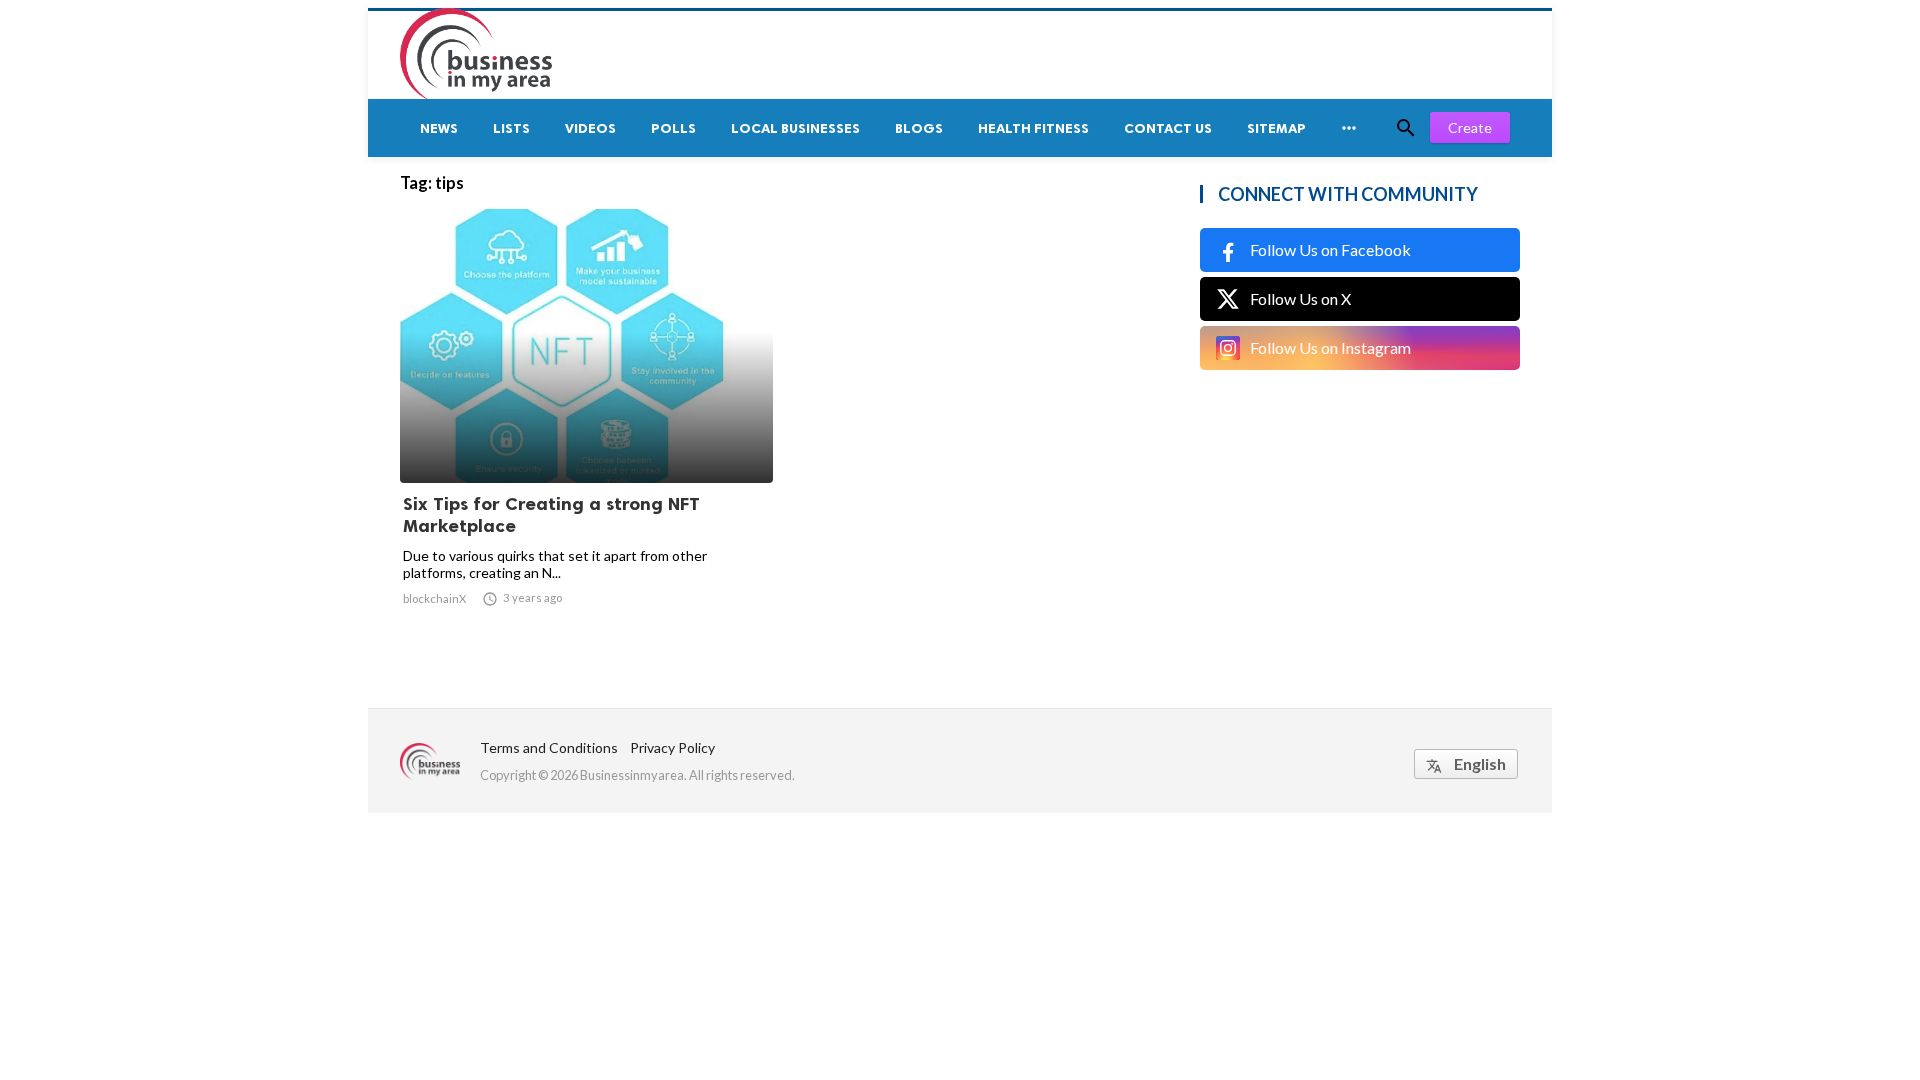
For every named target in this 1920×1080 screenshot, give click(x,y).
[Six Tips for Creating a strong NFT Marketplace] (586, 431)
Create (1470, 127)
